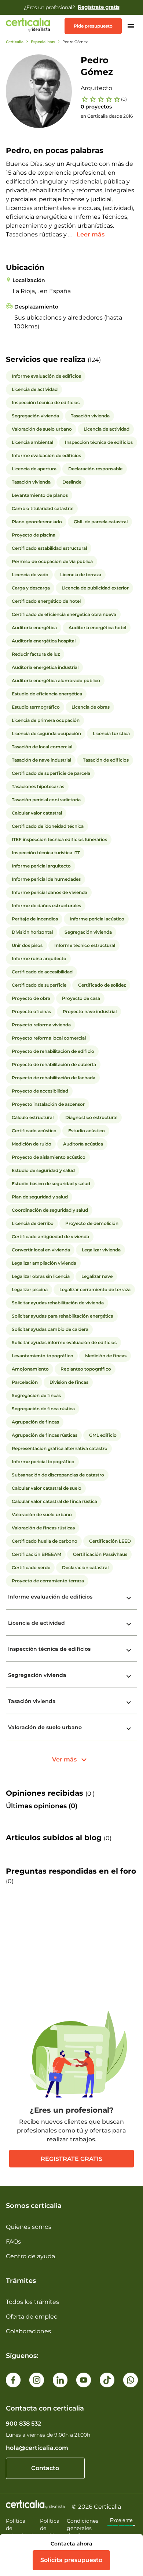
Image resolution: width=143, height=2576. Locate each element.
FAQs (13, 2242)
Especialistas (43, 42)
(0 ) (90, 1794)
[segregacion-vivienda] (129, 1677)
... (71, 234)
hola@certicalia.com (37, 2448)
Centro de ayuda (30, 2256)
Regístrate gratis (99, 7)
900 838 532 (23, 2424)
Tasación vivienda (32, 1701)
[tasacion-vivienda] (129, 1703)
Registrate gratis (71, 2159)
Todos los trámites (32, 2302)
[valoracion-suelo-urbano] (129, 1729)
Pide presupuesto (93, 26)
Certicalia (15, 42)
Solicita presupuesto (71, 2560)
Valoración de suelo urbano (45, 1727)
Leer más (91, 234)
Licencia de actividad (36, 1623)
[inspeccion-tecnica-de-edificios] (129, 1650)
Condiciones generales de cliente (82, 2528)
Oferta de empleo (32, 2317)
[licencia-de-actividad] (129, 1624)
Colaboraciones (28, 2331)
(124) (94, 360)
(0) (124, 99)
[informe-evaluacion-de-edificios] (129, 1598)
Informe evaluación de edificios (50, 1597)
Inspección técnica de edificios (49, 1649)
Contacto (45, 2468)
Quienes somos (29, 2227)
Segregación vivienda (37, 1675)
